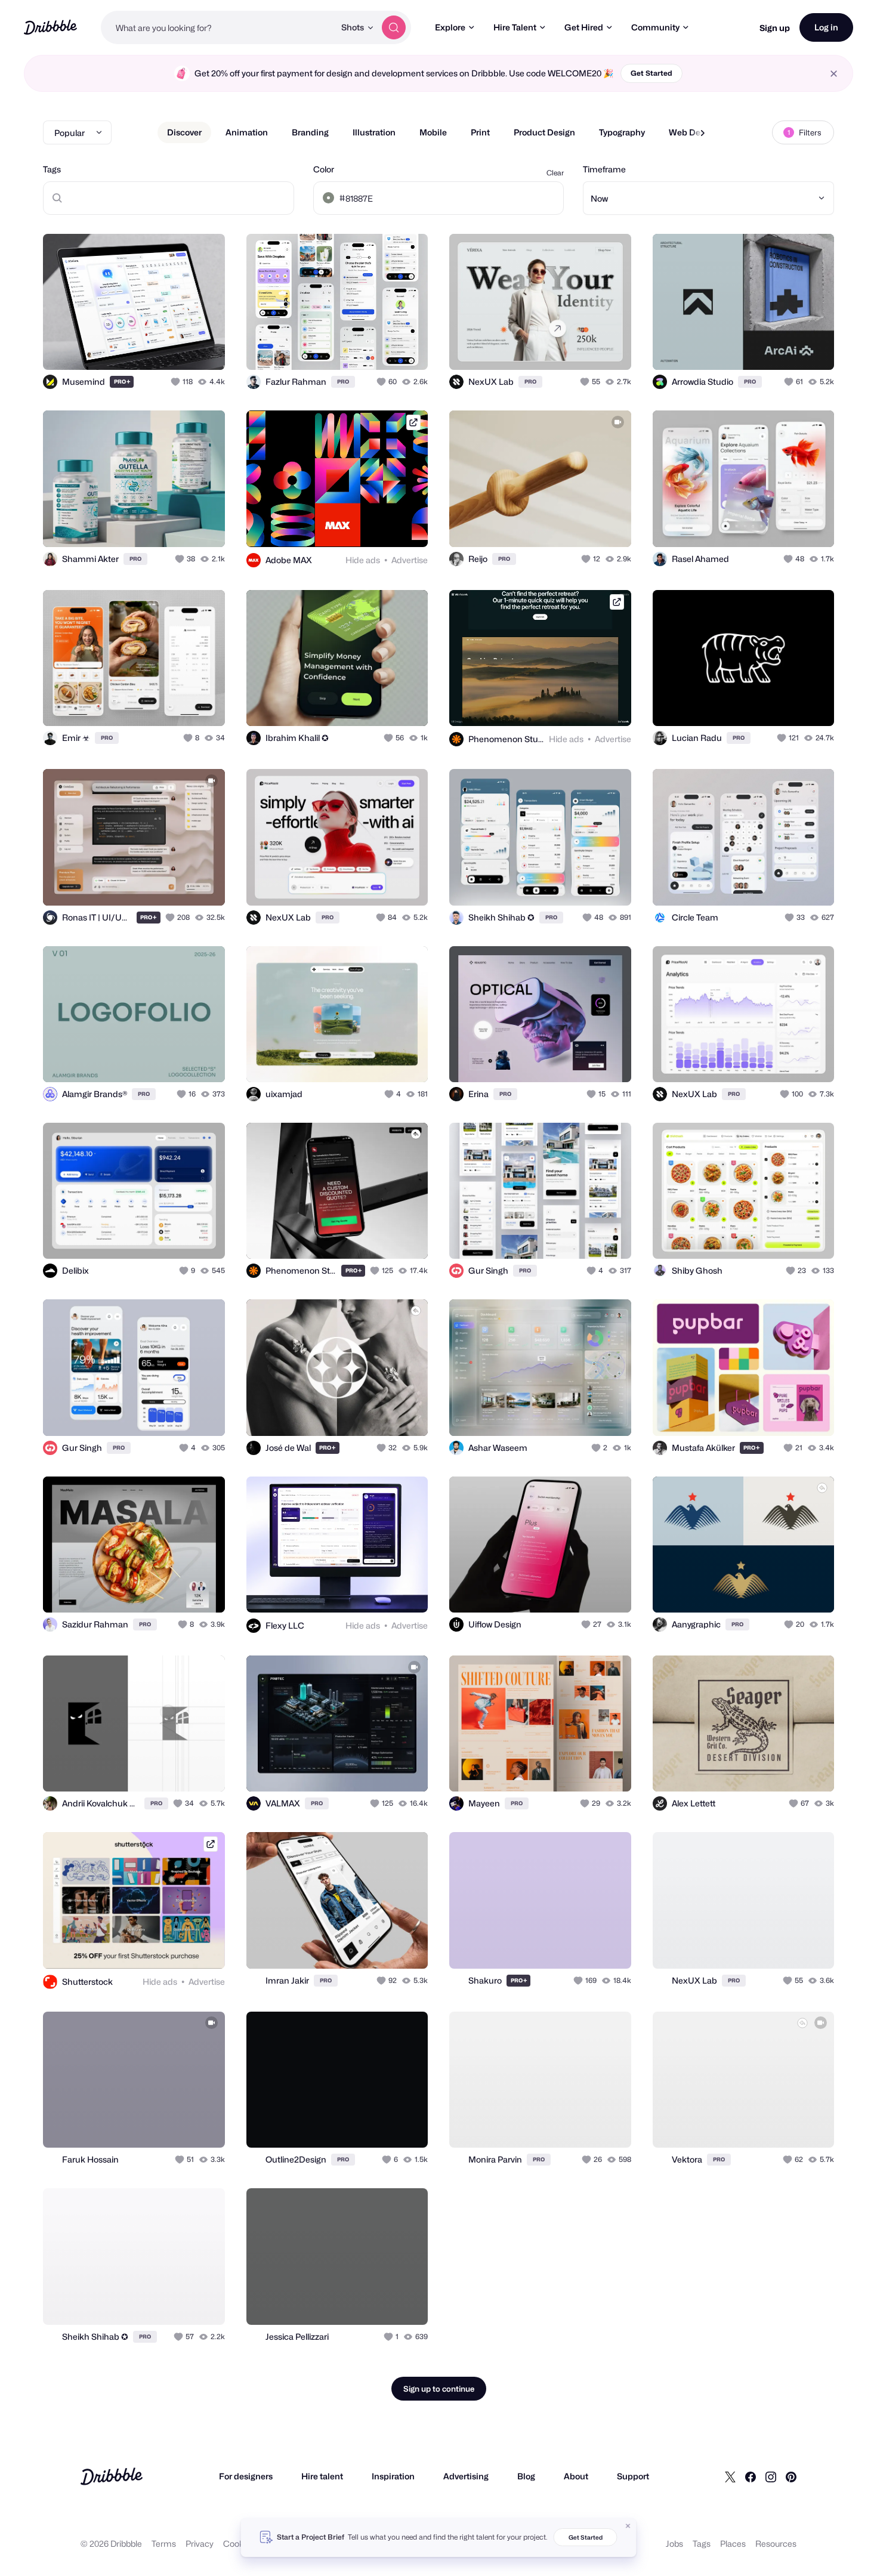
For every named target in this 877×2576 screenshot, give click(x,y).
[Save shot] (179, 348)
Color (324, 169)
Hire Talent (515, 27)
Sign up (775, 28)
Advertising (466, 2476)
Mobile (433, 132)
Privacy (200, 2543)
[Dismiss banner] (628, 2526)
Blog (526, 2476)
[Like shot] (203, 348)
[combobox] (218, 27)
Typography (622, 132)
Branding (310, 132)
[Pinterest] (791, 2476)
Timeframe (604, 169)
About (576, 2476)
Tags (52, 169)
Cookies (239, 2543)
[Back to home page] (50, 27)
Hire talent (322, 2476)
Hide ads (363, 560)
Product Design (544, 132)
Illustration (374, 132)
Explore (450, 27)
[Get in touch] (155, 348)
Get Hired (584, 27)
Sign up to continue (439, 2389)
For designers (246, 2476)
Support (633, 2476)
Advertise (410, 560)
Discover (184, 132)
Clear (555, 173)
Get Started (651, 73)
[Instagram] (771, 2476)
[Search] (394, 27)
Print (480, 132)
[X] (730, 2476)
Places (733, 2543)
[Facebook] (751, 2476)
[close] (834, 74)
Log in (826, 27)
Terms (164, 2543)
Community (655, 27)
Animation (247, 132)
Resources (776, 2543)
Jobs (674, 2543)
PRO (122, 382)
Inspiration (393, 2476)
